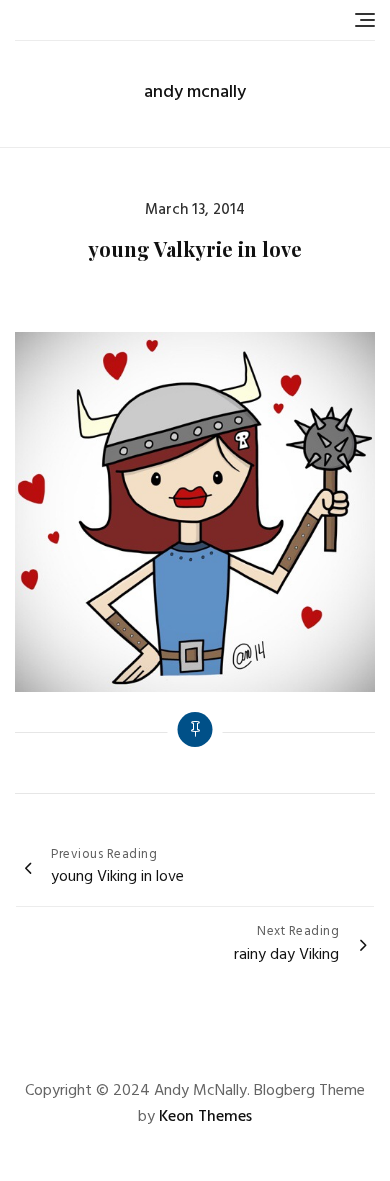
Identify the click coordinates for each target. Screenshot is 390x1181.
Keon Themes (205, 1117)
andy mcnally (195, 92)
